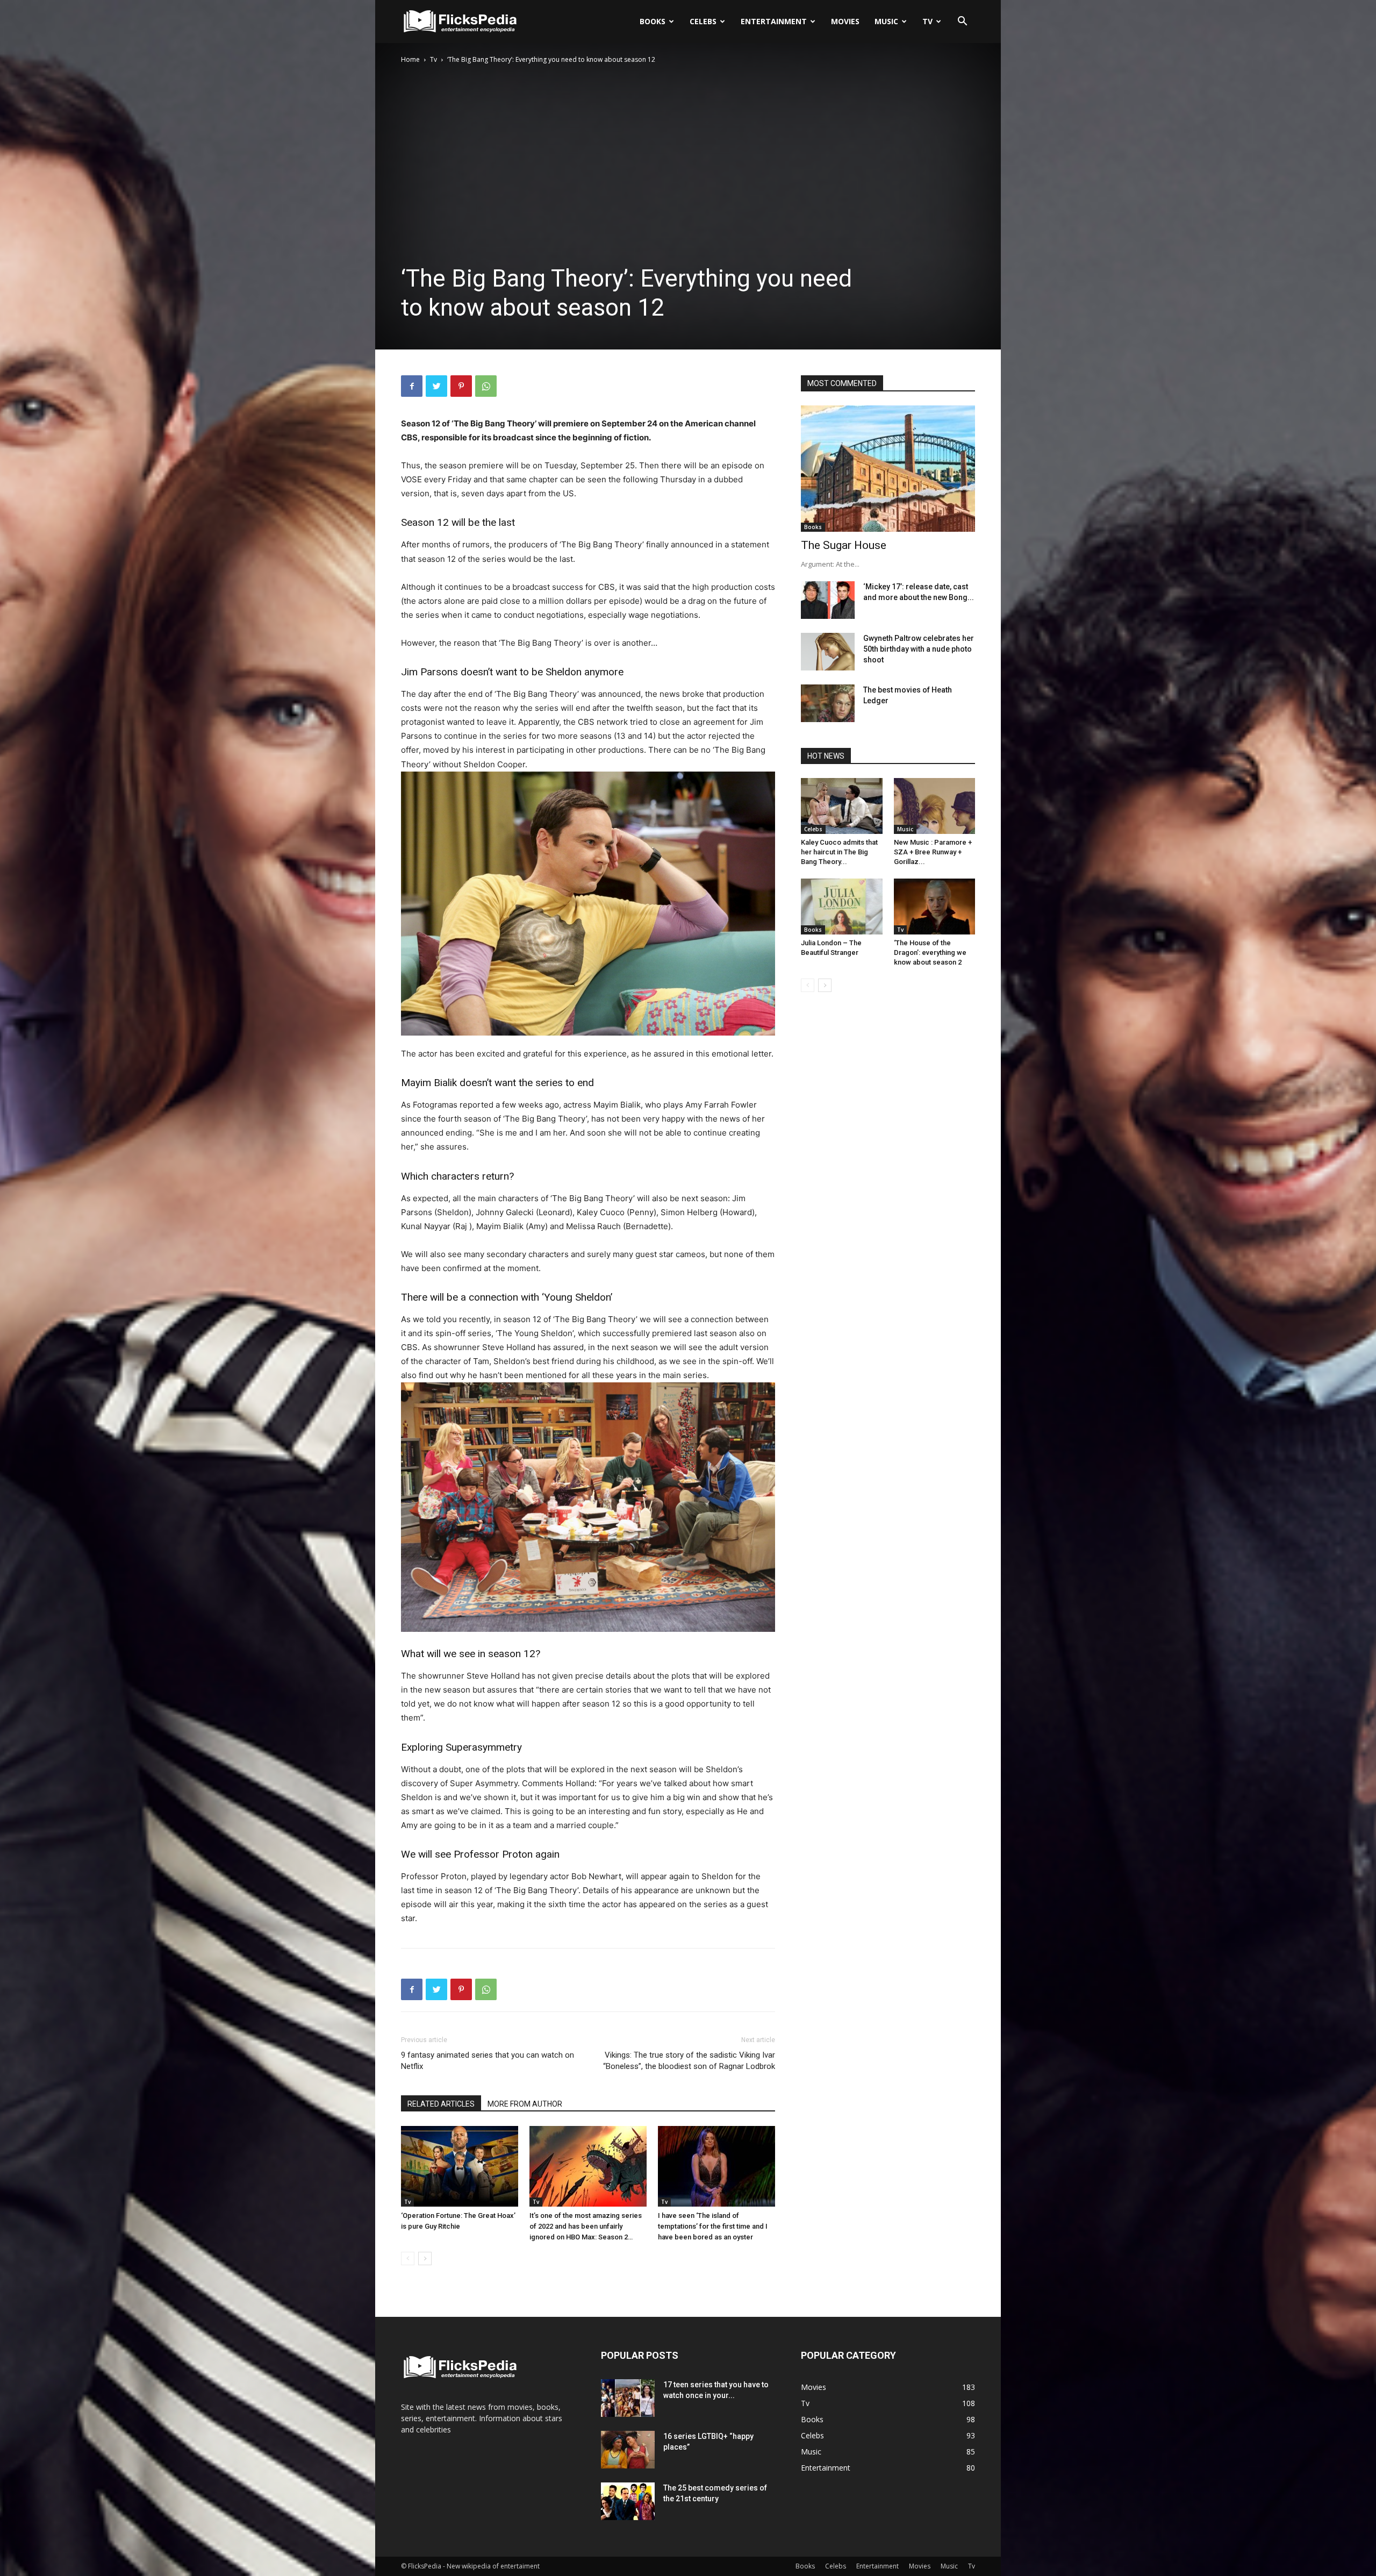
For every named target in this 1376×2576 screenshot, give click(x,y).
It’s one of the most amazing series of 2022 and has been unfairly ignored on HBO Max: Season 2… (586, 2226)
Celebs (703, 21)
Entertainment (774, 21)
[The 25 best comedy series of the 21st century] (628, 2501)
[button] (962, 22)
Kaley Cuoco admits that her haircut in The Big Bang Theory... (839, 852)
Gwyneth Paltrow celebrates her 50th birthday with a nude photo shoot (919, 649)
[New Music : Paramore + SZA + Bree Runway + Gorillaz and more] (935, 806)
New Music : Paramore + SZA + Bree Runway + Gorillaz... (933, 852)
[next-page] (425, 2259)
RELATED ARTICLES (441, 2104)
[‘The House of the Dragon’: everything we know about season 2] (935, 907)
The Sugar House (844, 545)
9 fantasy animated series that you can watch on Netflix (488, 2061)
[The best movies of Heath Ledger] (828, 703)
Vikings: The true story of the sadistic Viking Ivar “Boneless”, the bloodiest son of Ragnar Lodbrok (689, 2061)
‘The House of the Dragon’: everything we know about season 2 (930, 952)
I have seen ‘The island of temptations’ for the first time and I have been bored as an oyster (713, 2226)
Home (410, 59)
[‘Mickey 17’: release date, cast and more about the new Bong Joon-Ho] (828, 600)
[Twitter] (436, 386)
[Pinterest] (461, 386)
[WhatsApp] (486, 386)
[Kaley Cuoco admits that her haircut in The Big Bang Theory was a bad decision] (842, 806)
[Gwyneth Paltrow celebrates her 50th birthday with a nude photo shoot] (828, 652)
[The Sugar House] (888, 469)
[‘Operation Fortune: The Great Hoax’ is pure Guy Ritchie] (460, 2166)
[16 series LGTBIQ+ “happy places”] (628, 2450)
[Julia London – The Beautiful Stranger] (842, 907)
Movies (845, 21)
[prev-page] (408, 2259)
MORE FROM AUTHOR (525, 2104)
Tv (927, 21)
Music (886, 21)
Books (653, 21)
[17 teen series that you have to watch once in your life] (628, 2398)
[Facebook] (412, 386)
